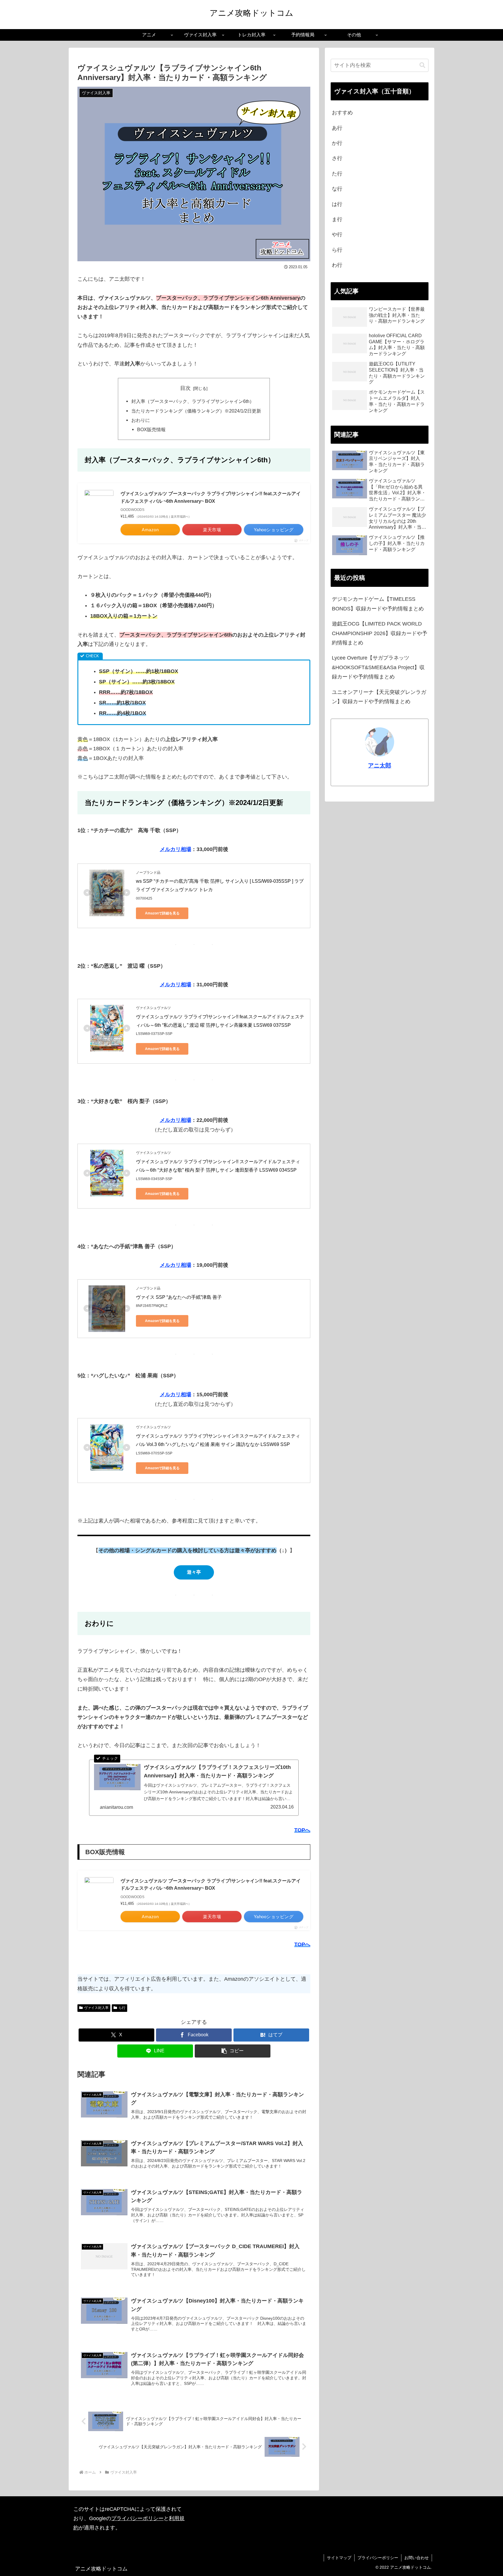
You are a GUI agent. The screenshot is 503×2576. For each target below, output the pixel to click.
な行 (337, 189)
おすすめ (342, 113)
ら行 (122, 2008)
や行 (337, 234)
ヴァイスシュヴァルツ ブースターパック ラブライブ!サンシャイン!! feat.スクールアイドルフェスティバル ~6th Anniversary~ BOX (211, 497)
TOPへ (302, 1830)
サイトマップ (339, 2558)
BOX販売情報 (151, 429)
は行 (337, 204)
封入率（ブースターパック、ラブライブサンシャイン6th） (193, 401)
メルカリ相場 (176, 849)
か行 (337, 143)
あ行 (337, 128)
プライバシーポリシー (137, 2518)
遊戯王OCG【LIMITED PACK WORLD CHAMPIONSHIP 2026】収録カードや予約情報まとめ (380, 633)
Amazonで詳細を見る (162, 913)
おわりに (141, 420)
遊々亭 (194, 1572)
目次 (185, 388)
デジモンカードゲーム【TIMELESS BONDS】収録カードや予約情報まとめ (378, 604)
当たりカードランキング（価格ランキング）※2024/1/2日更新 (196, 411)
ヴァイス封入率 (96, 2008)
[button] (233, 2051)
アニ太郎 (380, 765)
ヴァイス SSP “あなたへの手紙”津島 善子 (179, 1297)
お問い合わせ (417, 2558)
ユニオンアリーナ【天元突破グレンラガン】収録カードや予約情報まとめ (379, 697)
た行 (337, 174)
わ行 (337, 265)
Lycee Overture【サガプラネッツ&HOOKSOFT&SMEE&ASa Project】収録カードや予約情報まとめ (378, 667)
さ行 (337, 158)
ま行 (337, 219)
